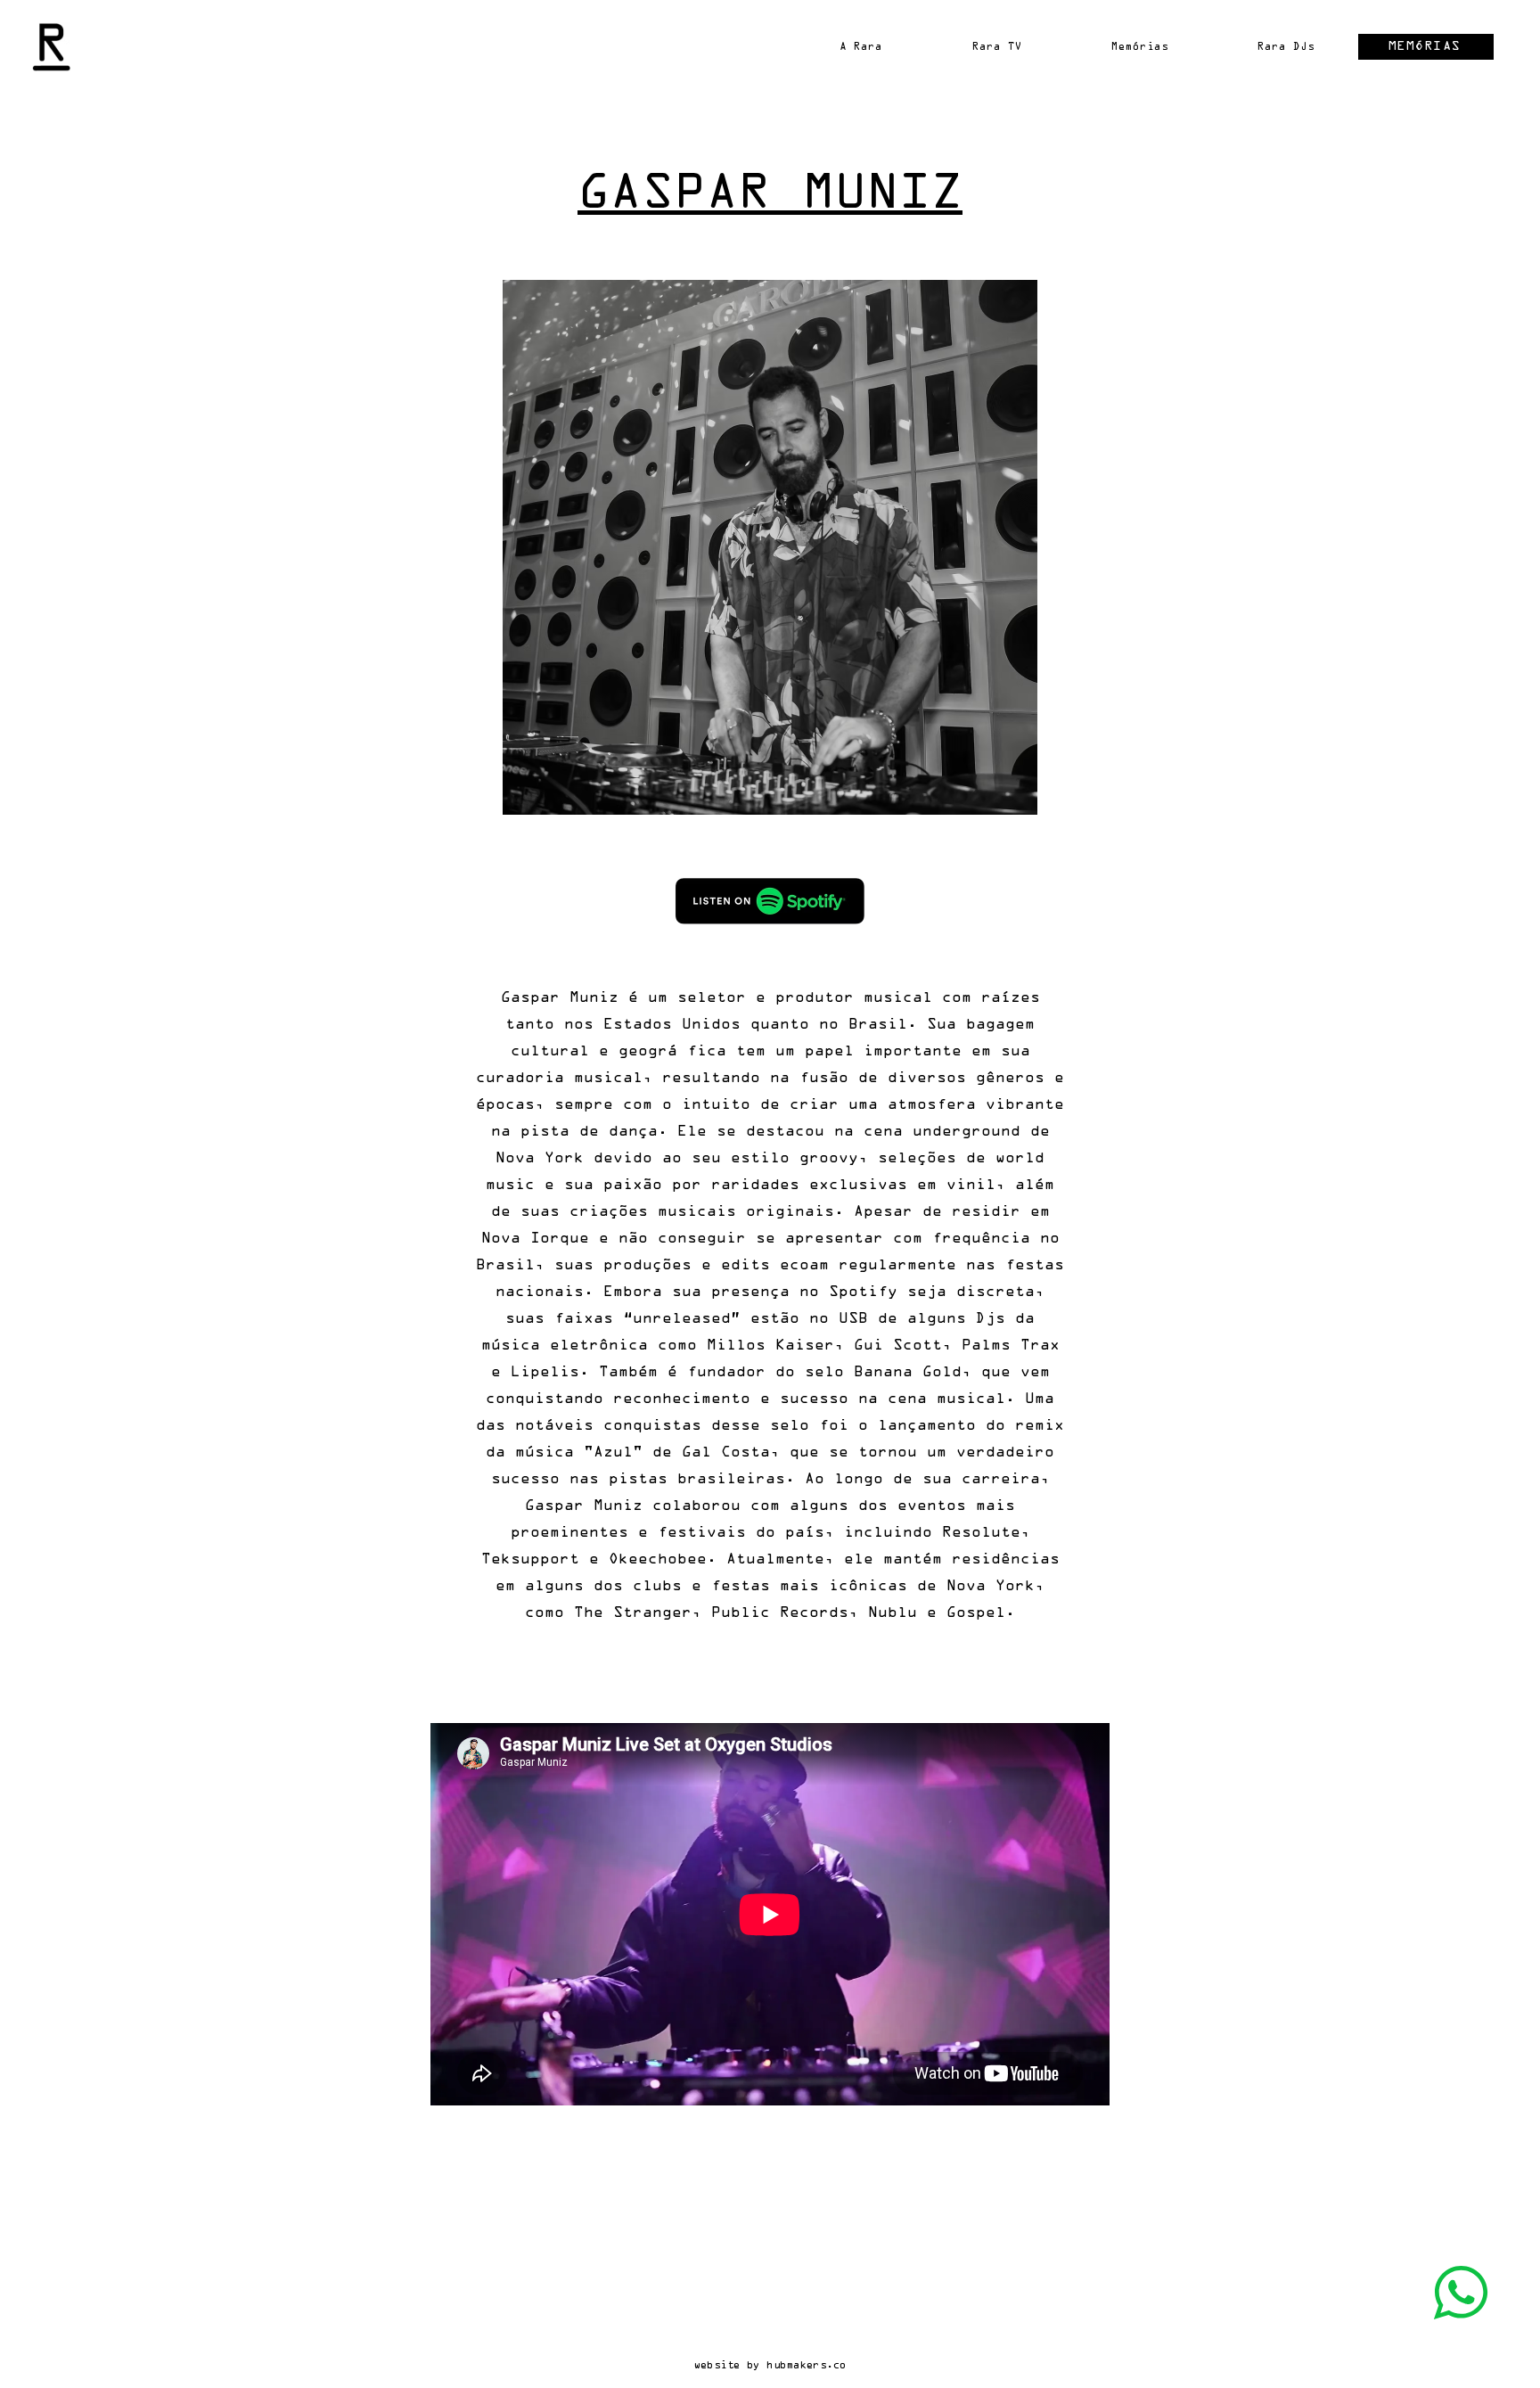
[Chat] (1461, 2293)
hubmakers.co (806, 2365)
